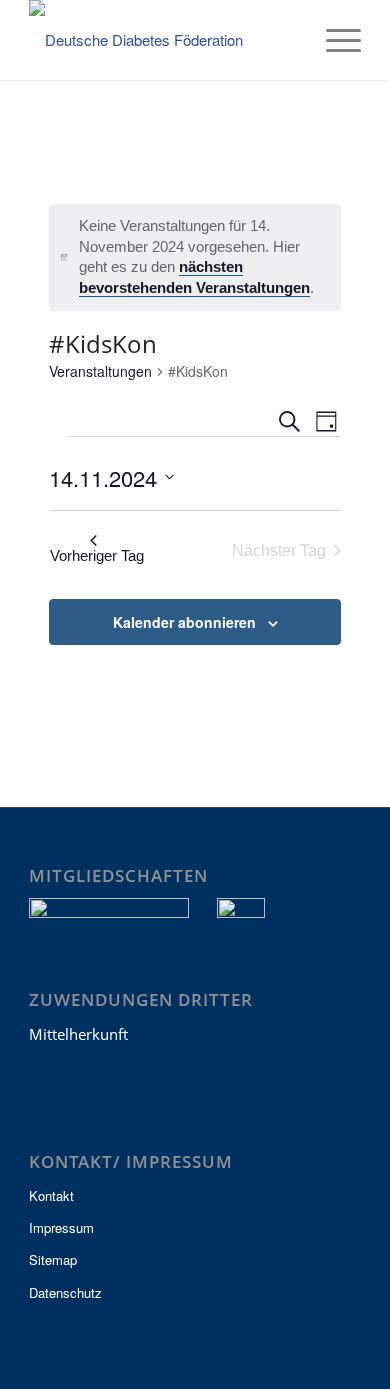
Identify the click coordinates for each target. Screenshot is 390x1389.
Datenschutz (65, 1292)
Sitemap (53, 1259)
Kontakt (51, 1195)
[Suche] (286, 40)
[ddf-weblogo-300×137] (161, 40)
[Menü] (333, 40)
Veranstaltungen (100, 371)
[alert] (195, 257)
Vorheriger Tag (97, 555)
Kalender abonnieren (184, 622)
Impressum (61, 1227)
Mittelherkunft (78, 1034)
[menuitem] (286, 40)
